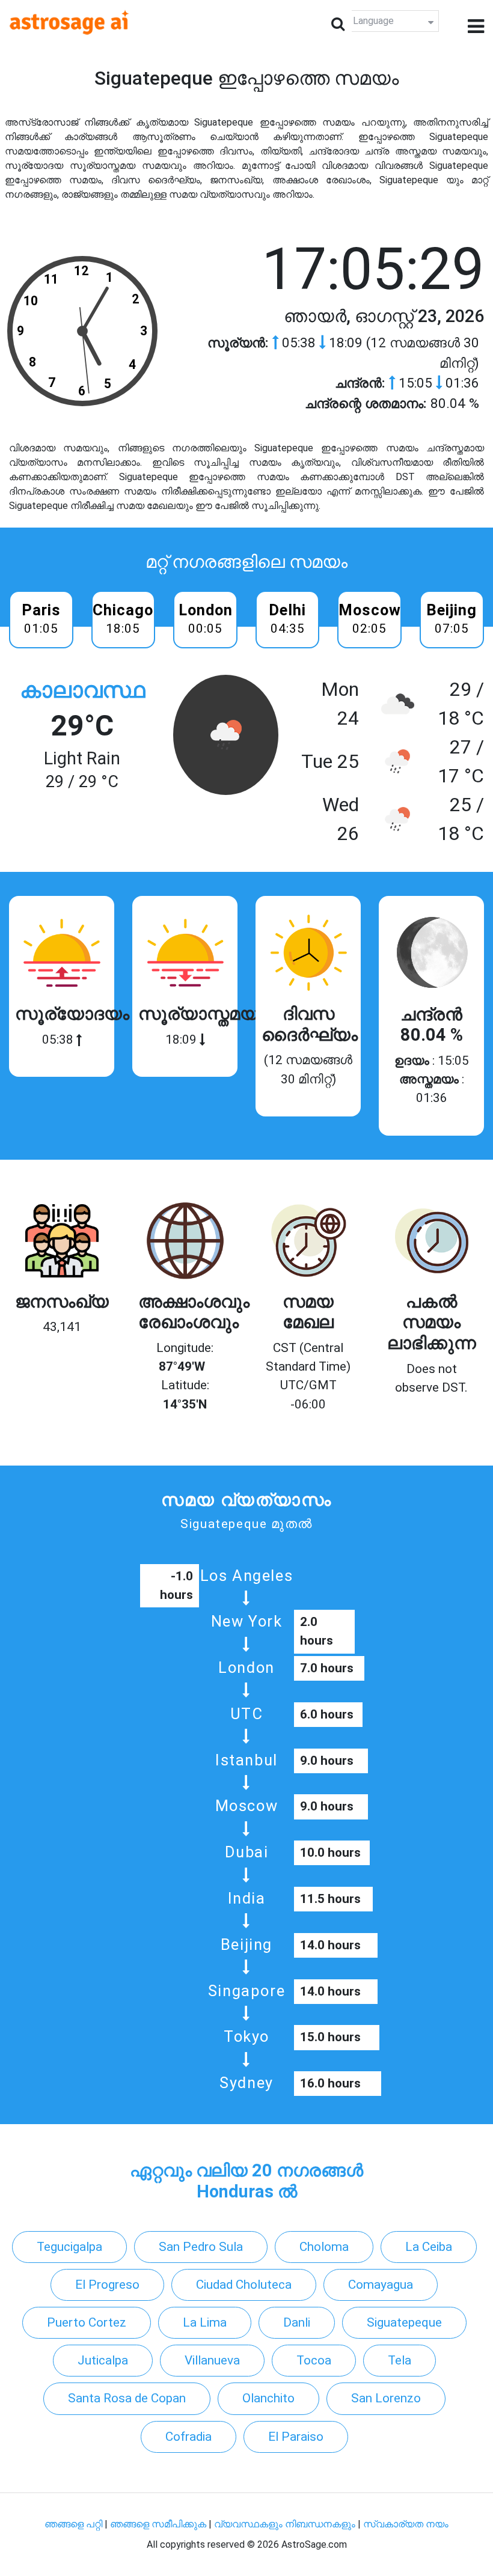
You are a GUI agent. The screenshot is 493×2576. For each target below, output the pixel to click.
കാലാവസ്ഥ (82, 690)
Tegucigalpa (69, 2247)
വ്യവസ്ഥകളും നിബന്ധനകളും (286, 2524)
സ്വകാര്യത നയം (406, 2524)
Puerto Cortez (87, 2322)
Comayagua (381, 2285)
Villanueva (212, 2360)
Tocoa (314, 2360)
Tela (400, 2360)
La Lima (205, 2322)
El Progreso (107, 2285)
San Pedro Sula (201, 2247)
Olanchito (268, 2398)
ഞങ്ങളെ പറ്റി (73, 2524)
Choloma (324, 2247)
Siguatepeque (404, 2322)
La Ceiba (429, 2247)
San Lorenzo (386, 2398)
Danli (297, 2322)
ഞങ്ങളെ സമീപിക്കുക (158, 2524)
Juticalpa (103, 2360)
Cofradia (188, 2437)
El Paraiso (296, 2437)
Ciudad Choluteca (244, 2285)
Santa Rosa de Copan (127, 2398)
